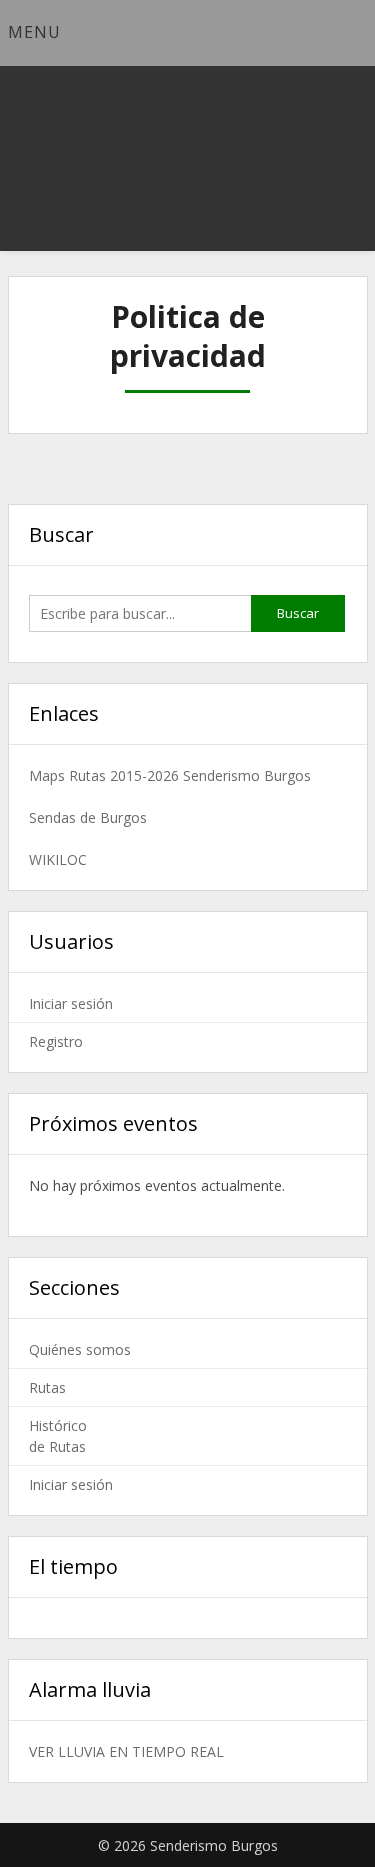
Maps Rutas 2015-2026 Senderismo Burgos (170, 775)
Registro (56, 1041)
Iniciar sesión (71, 1003)
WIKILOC (58, 859)
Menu (34, 32)
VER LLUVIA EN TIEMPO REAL (126, 1751)
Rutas (47, 1387)
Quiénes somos (80, 1349)
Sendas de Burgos (88, 817)
